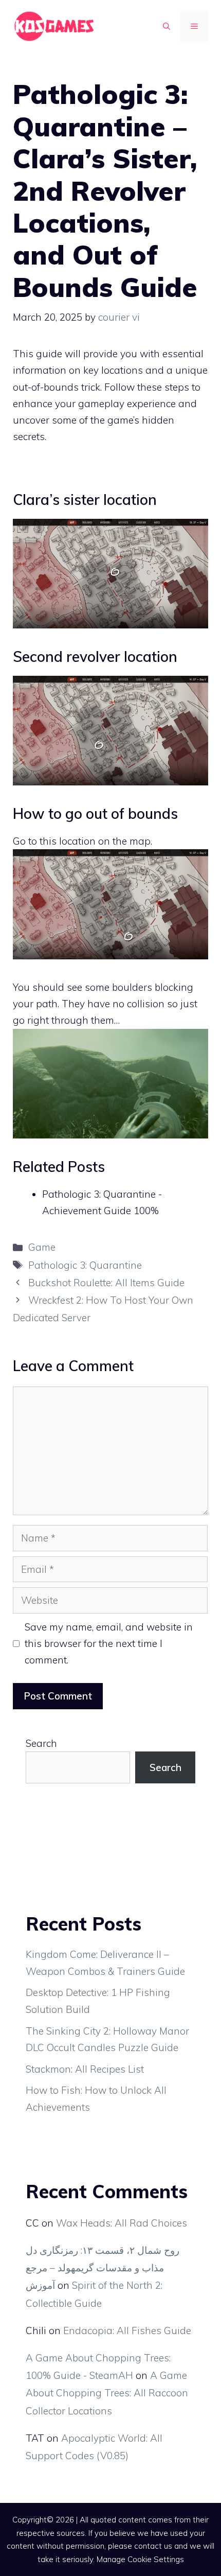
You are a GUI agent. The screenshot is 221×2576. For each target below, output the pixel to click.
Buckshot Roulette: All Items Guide (106, 1283)
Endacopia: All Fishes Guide (127, 2330)
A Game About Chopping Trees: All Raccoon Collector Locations (107, 2393)
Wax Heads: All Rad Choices (122, 2223)
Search (41, 1743)
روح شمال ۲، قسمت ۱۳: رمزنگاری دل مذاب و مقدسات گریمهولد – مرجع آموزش (103, 2268)
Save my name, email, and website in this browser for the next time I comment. (109, 1644)
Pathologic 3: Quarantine (85, 1265)
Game (42, 1247)
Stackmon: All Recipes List (85, 2069)
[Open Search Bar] (167, 26)
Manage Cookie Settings (140, 2559)
